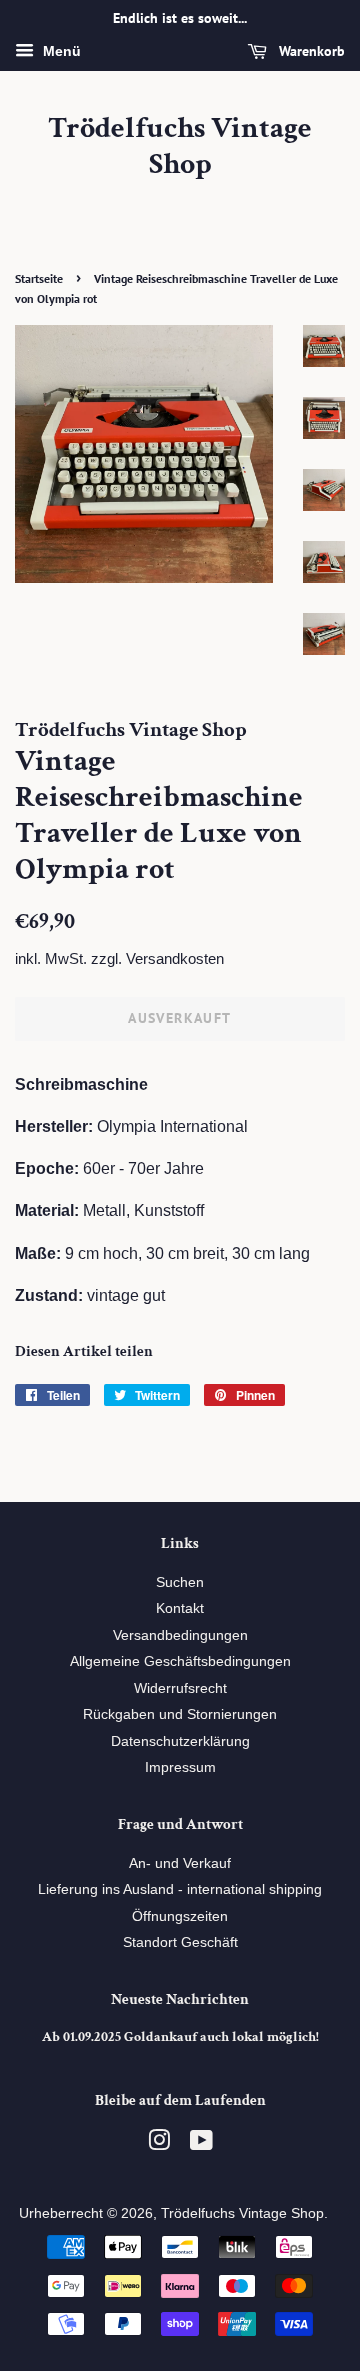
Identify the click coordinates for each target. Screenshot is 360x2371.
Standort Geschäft (180, 1942)
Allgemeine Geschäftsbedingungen (180, 1661)
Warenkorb (310, 51)
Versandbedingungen (180, 1635)
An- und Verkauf (180, 1863)
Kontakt (180, 1608)
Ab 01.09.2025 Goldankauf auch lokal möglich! (180, 2037)
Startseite (39, 278)
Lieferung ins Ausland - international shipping (180, 1889)
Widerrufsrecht (180, 1688)
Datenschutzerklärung (180, 1741)
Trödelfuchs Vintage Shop (180, 147)
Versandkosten (175, 958)
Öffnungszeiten (180, 1916)
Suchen (180, 1582)
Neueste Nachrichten (180, 1999)
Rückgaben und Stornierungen (180, 1714)
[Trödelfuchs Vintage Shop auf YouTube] (201, 2144)
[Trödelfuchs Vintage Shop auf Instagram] (159, 2144)
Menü (60, 51)
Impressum (180, 1767)
